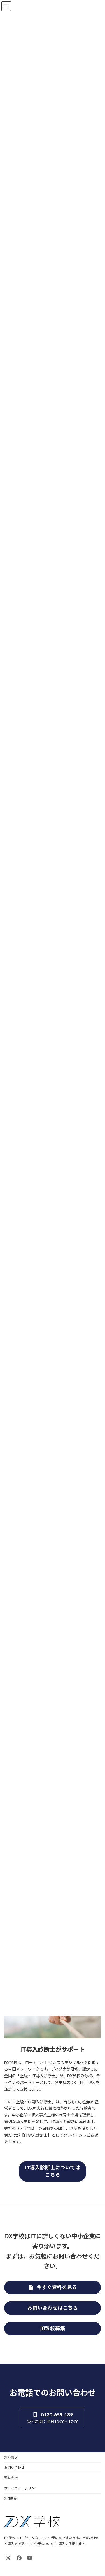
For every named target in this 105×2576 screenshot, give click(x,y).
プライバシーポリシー (21, 2488)
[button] (53, 2171)
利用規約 (11, 2499)
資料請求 (11, 2457)
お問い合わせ (14, 2467)
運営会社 (11, 2478)
